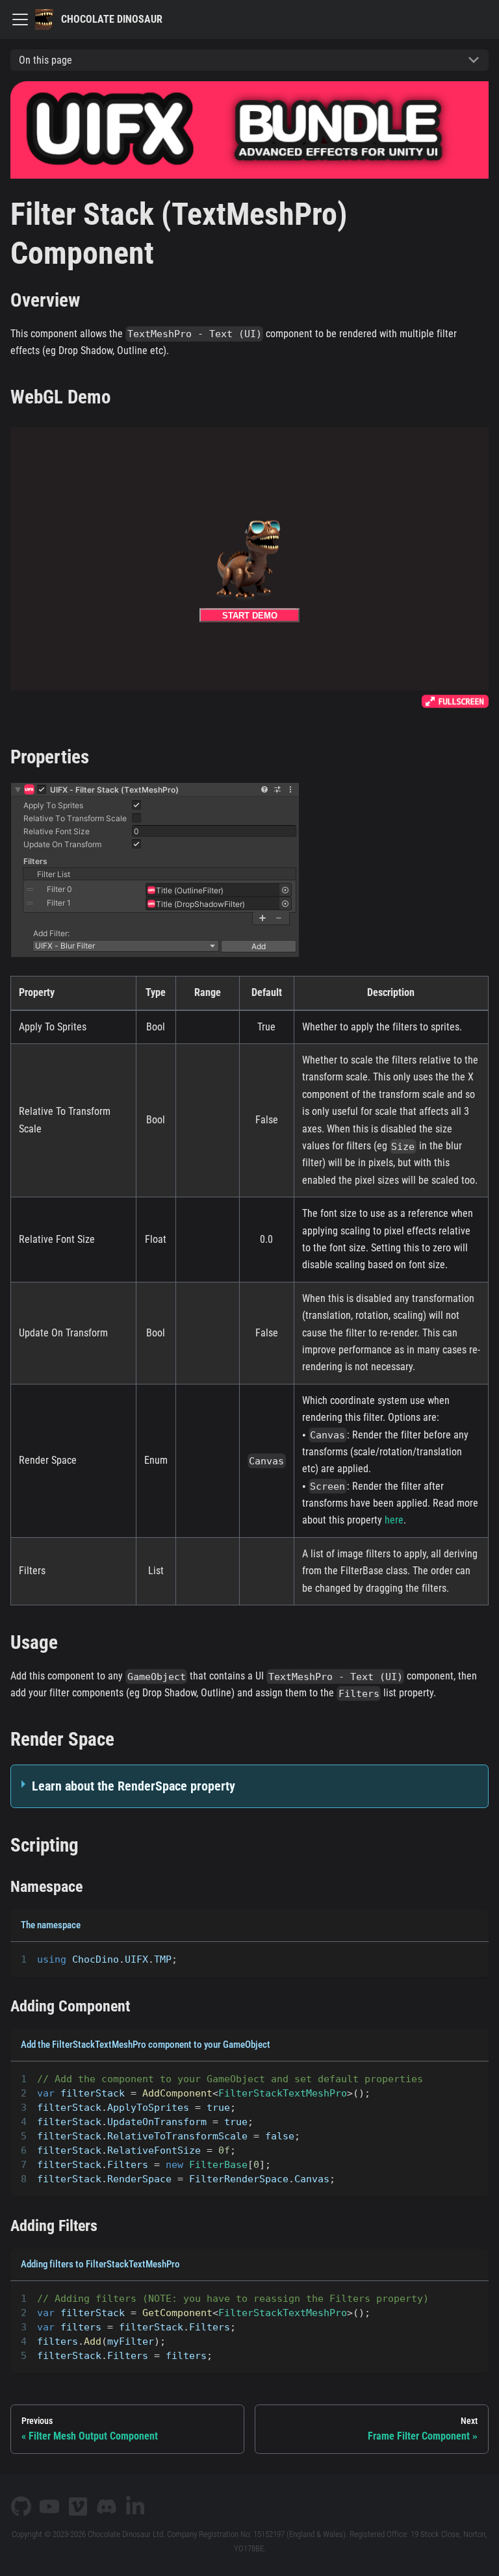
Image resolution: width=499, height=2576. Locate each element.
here (394, 1520)
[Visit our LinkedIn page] (135, 2506)
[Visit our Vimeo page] (78, 2506)
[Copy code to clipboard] (473, 1958)
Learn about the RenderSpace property (134, 1786)
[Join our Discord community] (107, 2506)
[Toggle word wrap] (449, 1958)
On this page (45, 60)
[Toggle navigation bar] (20, 19)
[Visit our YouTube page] (49, 2506)
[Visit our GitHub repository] (21, 2506)
